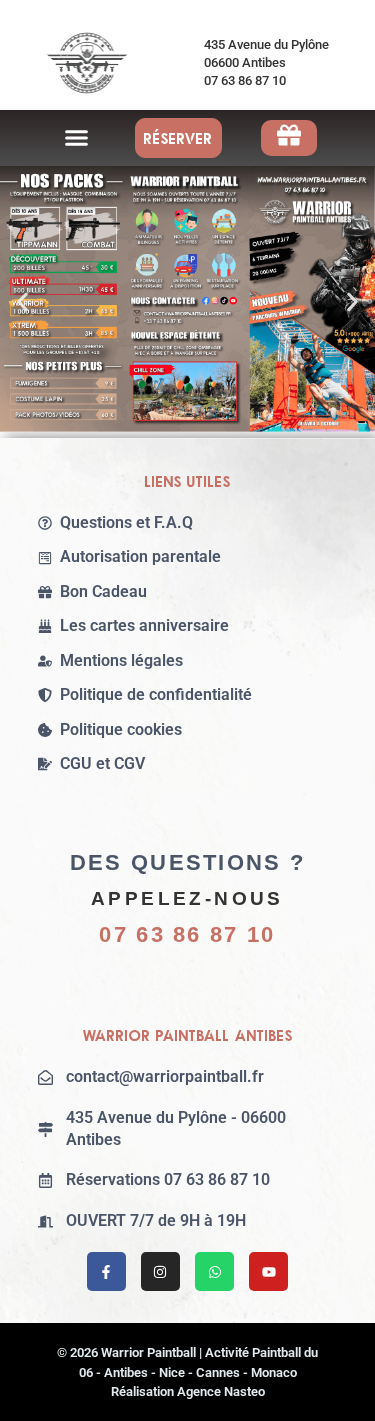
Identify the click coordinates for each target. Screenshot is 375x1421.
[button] (77, 138)
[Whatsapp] (214, 1271)
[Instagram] (160, 1271)
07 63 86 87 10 (187, 934)
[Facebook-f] (106, 1271)
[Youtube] (268, 1271)
